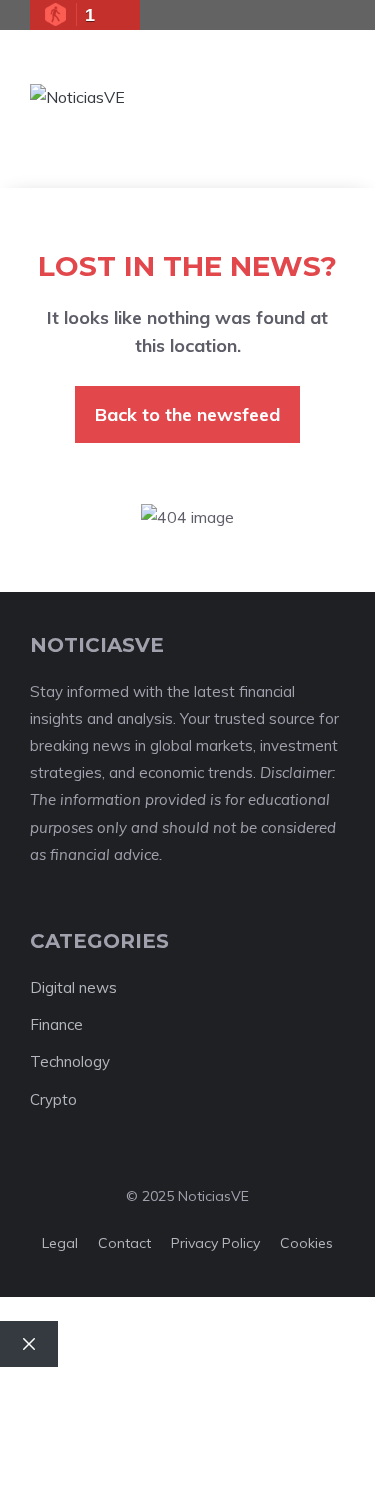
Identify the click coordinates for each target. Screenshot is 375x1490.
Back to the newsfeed (187, 414)
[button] (262, 97)
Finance (56, 1024)
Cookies (306, 1243)
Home (41, 1393)
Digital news (73, 987)
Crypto (53, 1099)
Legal (60, 1243)
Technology (70, 1061)
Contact (124, 1243)
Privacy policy (215, 1243)
